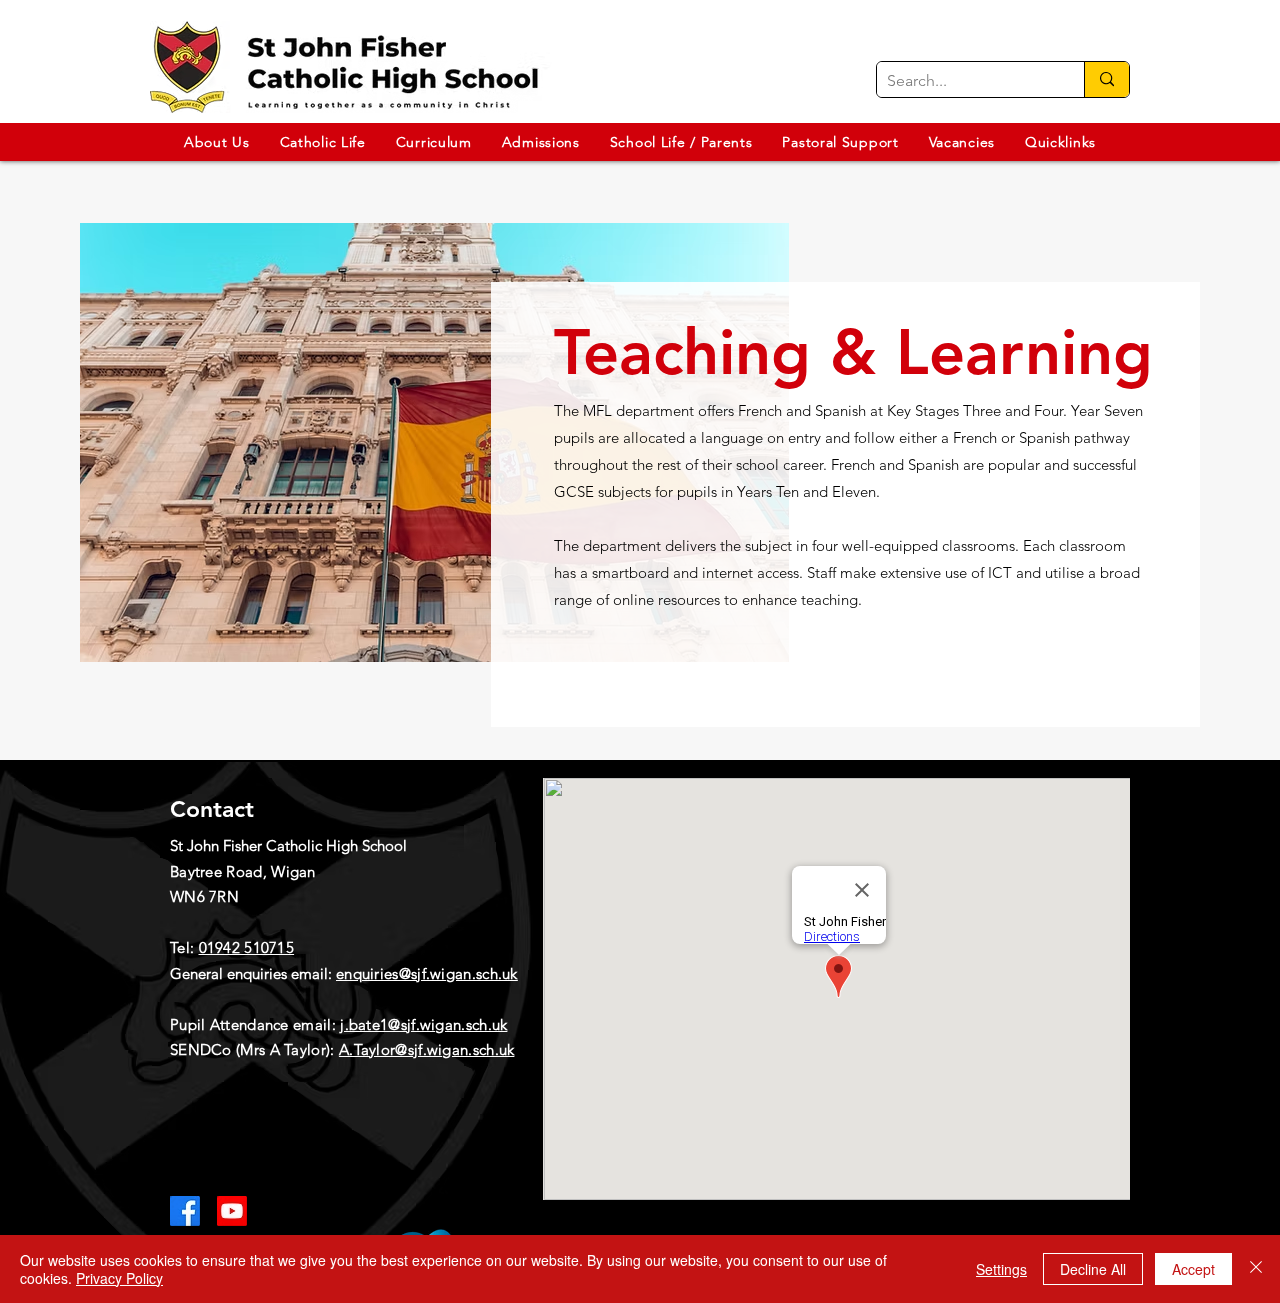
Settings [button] (1001, 1269)
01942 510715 (247, 947)
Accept (1193, 1269)
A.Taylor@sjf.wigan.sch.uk (427, 1049)
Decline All (1093, 1269)
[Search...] (1106, 79)
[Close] (1256, 1269)
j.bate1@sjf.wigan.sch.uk (423, 1024)
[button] (217, 142)
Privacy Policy (119, 1278)
